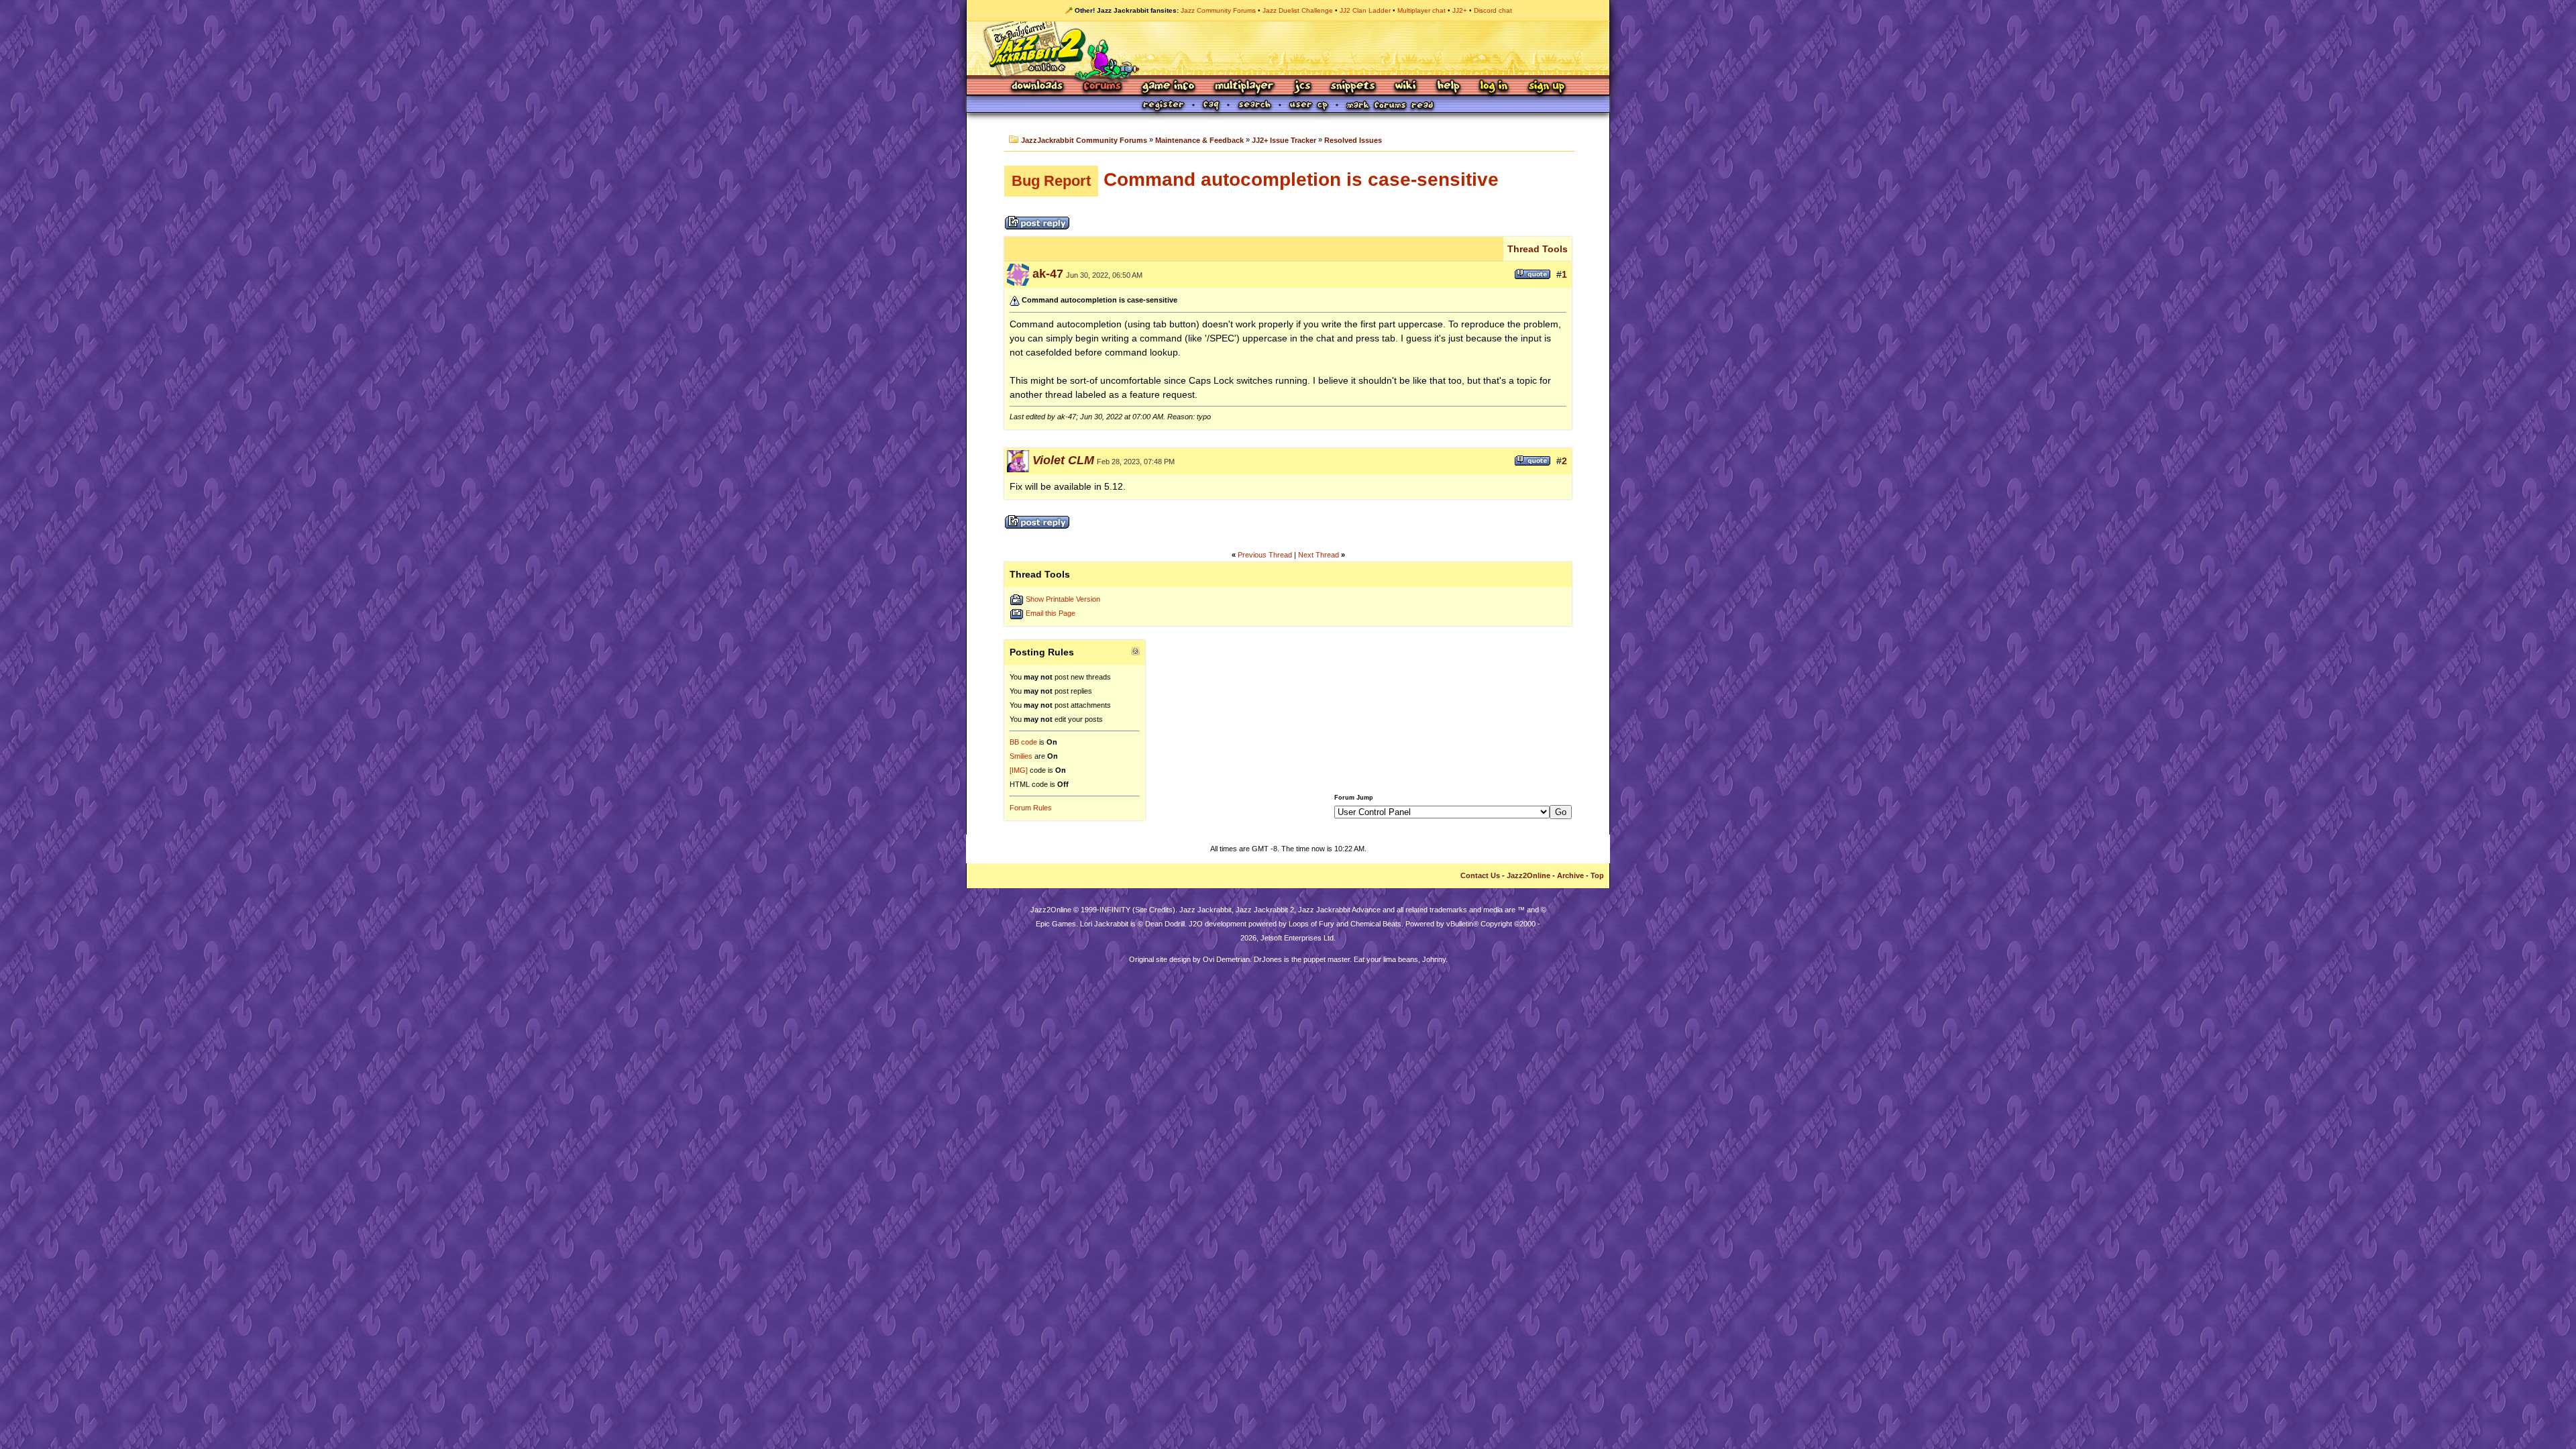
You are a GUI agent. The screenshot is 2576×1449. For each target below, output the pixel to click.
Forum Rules (1031, 808)
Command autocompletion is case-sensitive (1255, 179)
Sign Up (1546, 87)
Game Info (1168, 87)
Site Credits (1154, 910)
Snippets (1353, 87)
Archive (1570, 875)
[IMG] (1019, 770)
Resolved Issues (1353, 140)
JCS (1302, 87)
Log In (1494, 87)
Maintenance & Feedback (1199, 140)
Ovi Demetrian (1226, 959)
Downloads (1038, 87)
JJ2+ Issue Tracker (1284, 140)
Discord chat (1493, 10)
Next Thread (1319, 555)
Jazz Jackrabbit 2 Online (1288, 48)
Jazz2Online (1528, 875)
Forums (1103, 87)
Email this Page (1051, 613)
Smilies (1021, 756)
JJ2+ (1460, 10)
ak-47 (1048, 274)
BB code (1023, 742)
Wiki (1406, 87)
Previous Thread (1265, 555)
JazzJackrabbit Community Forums (1084, 140)
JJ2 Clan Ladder (1365, 10)
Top (1597, 875)
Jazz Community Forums (1218, 10)
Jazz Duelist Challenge (1298, 10)
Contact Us (1480, 875)
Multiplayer (1244, 87)
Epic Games (1056, 924)
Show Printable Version (1063, 599)
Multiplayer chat (1421, 10)
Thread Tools (1538, 249)
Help (1448, 87)
